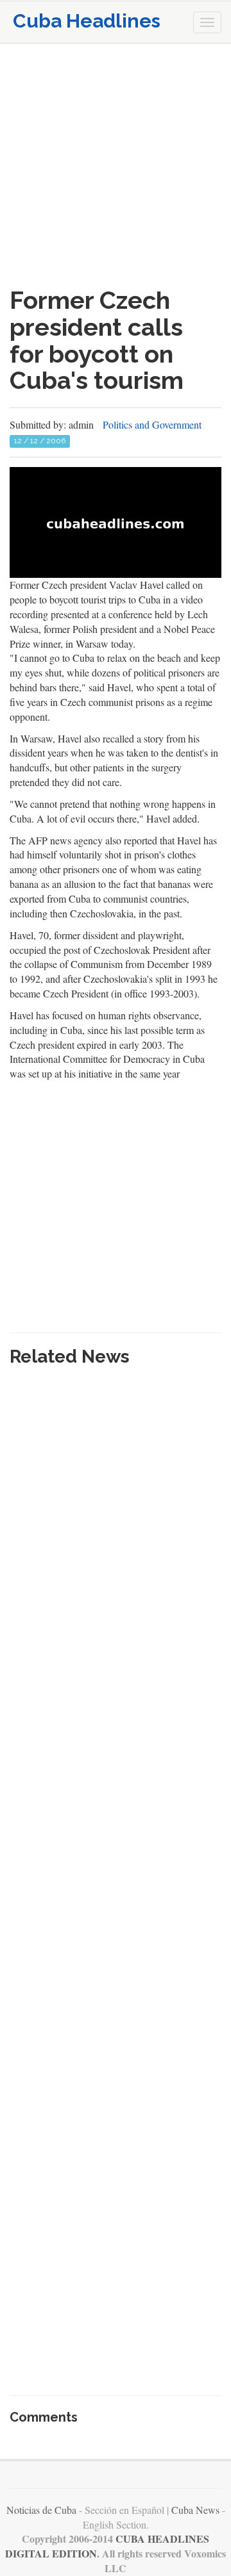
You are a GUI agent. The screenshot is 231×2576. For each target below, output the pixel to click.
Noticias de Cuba (41, 2510)
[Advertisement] (116, 165)
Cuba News (195, 2510)
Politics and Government (152, 424)
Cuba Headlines (87, 21)
